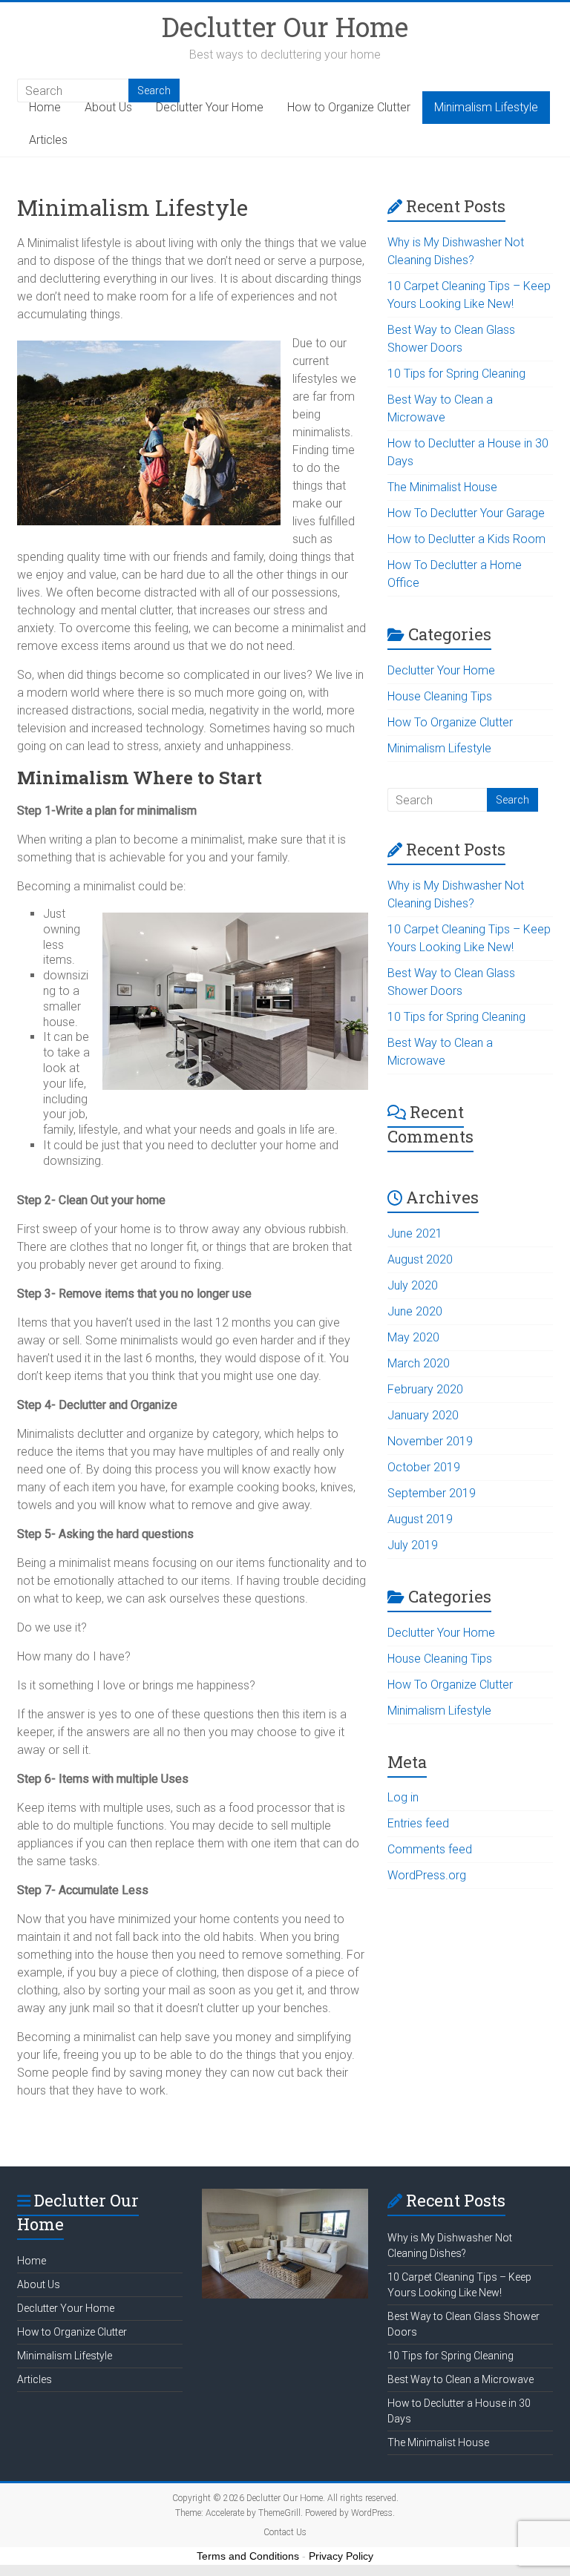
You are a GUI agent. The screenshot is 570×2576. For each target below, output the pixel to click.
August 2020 (420, 1259)
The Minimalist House (442, 487)
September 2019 (432, 1493)
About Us (108, 107)
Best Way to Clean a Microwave (461, 2379)
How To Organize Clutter (450, 722)
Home (45, 107)
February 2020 (425, 1389)
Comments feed (430, 1849)
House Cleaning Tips (440, 696)
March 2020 (419, 1363)
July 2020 (413, 1285)
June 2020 (415, 1311)
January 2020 (423, 1415)
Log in (403, 1797)
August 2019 (420, 1519)
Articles (48, 140)
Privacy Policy (341, 2556)
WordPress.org (427, 1875)
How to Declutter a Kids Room (466, 539)
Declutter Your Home (210, 107)
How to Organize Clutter (349, 107)
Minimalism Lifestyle (486, 107)
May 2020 (413, 1337)
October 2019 (424, 1467)
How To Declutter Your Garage (466, 513)
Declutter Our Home (285, 27)
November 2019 (430, 1441)
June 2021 (415, 1233)
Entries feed (418, 1823)
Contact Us (285, 2532)
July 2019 (413, 1545)
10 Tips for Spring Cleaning (456, 374)
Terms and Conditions (248, 2556)
